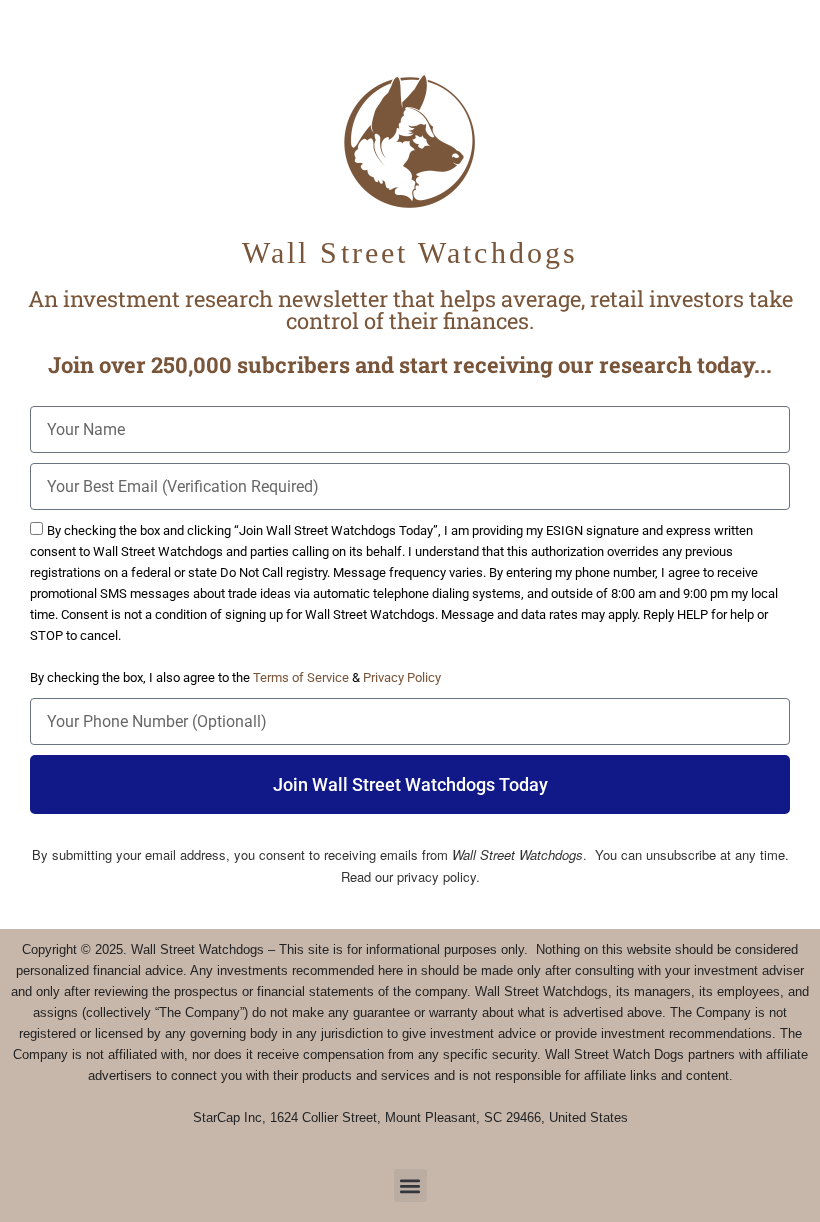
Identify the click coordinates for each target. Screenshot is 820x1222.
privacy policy (436, 876)
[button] (410, 1185)
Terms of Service (302, 677)
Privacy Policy (402, 677)
